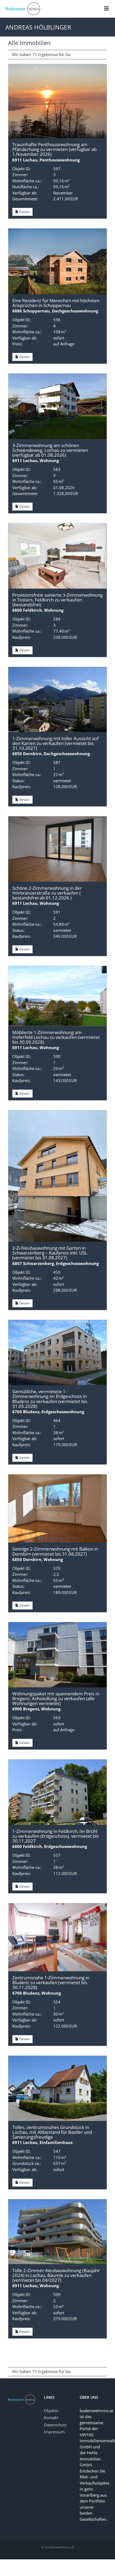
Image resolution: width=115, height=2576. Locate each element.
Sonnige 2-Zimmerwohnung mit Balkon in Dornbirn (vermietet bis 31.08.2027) (55, 1551)
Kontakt (51, 2418)
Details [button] (24, 212)
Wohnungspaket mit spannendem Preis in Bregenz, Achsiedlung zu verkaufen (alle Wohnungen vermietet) (56, 1698)
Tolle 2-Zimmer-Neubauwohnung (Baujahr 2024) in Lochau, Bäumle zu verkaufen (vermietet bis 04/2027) (56, 2275)
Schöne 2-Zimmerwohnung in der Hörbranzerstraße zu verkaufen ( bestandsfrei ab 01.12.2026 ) (47, 893)
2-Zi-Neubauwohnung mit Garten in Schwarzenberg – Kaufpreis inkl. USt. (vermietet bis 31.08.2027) (50, 1253)
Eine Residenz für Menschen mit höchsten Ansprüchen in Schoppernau (56, 303)
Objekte (51, 2411)
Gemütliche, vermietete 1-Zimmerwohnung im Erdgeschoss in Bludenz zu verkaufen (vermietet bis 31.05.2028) (50, 1399)
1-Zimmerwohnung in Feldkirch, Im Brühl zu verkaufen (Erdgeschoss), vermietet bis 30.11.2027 (55, 1836)
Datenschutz (55, 2425)
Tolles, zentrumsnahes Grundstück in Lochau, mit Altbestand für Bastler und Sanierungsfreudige (52, 2132)
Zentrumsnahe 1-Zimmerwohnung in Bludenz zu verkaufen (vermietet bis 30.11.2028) (51, 1982)
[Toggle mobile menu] (107, 8)
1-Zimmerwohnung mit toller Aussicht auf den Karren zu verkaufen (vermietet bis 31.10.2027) (55, 743)
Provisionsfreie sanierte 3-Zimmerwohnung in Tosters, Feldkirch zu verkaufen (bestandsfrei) (57, 600)
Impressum (54, 2432)
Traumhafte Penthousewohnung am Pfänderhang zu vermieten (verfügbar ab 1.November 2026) (54, 149)
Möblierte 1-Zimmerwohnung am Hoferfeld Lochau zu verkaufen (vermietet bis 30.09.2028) (56, 1037)
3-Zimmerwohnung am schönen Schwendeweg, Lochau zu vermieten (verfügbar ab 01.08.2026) (50, 450)
